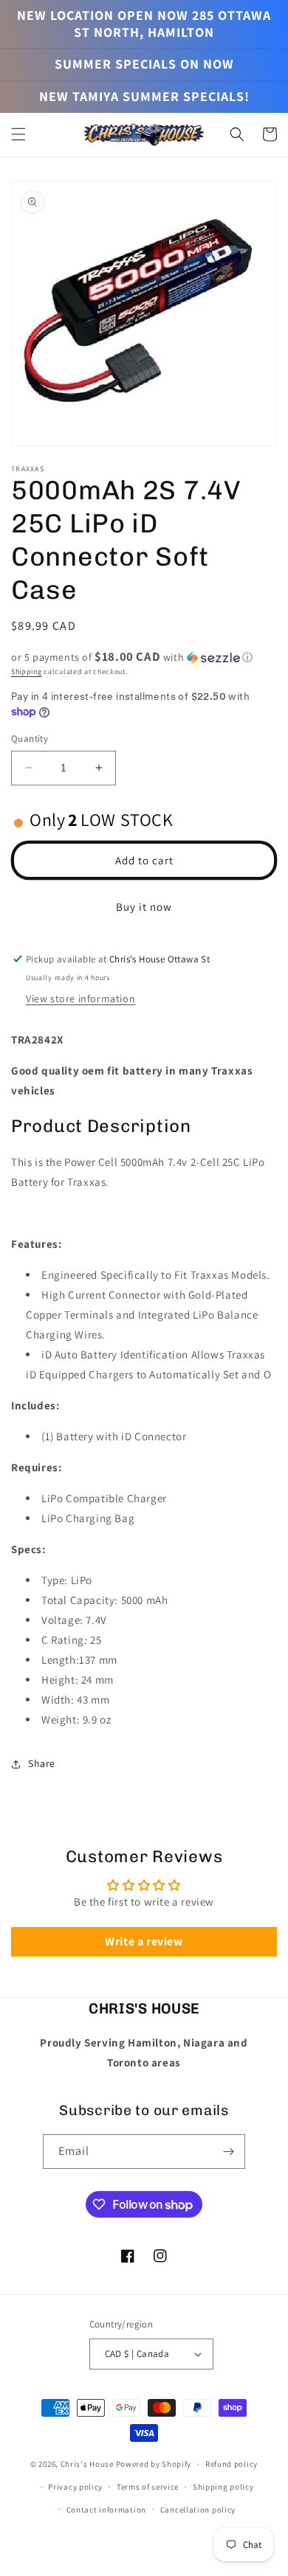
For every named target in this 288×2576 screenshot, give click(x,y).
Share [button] (42, 1763)
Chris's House (87, 2464)
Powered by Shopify (154, 2464)
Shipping (27, 671)
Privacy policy (75, 2487)
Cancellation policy (198, 2510)
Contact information (106, 2510)
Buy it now (144, 907)
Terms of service (148, 2487)
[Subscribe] (228, 2152)
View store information (80, 999)
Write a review (144, 1941)
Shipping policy (223, 2487)
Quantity (30, 739)
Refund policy (232, 2464)
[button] (18, 134)
